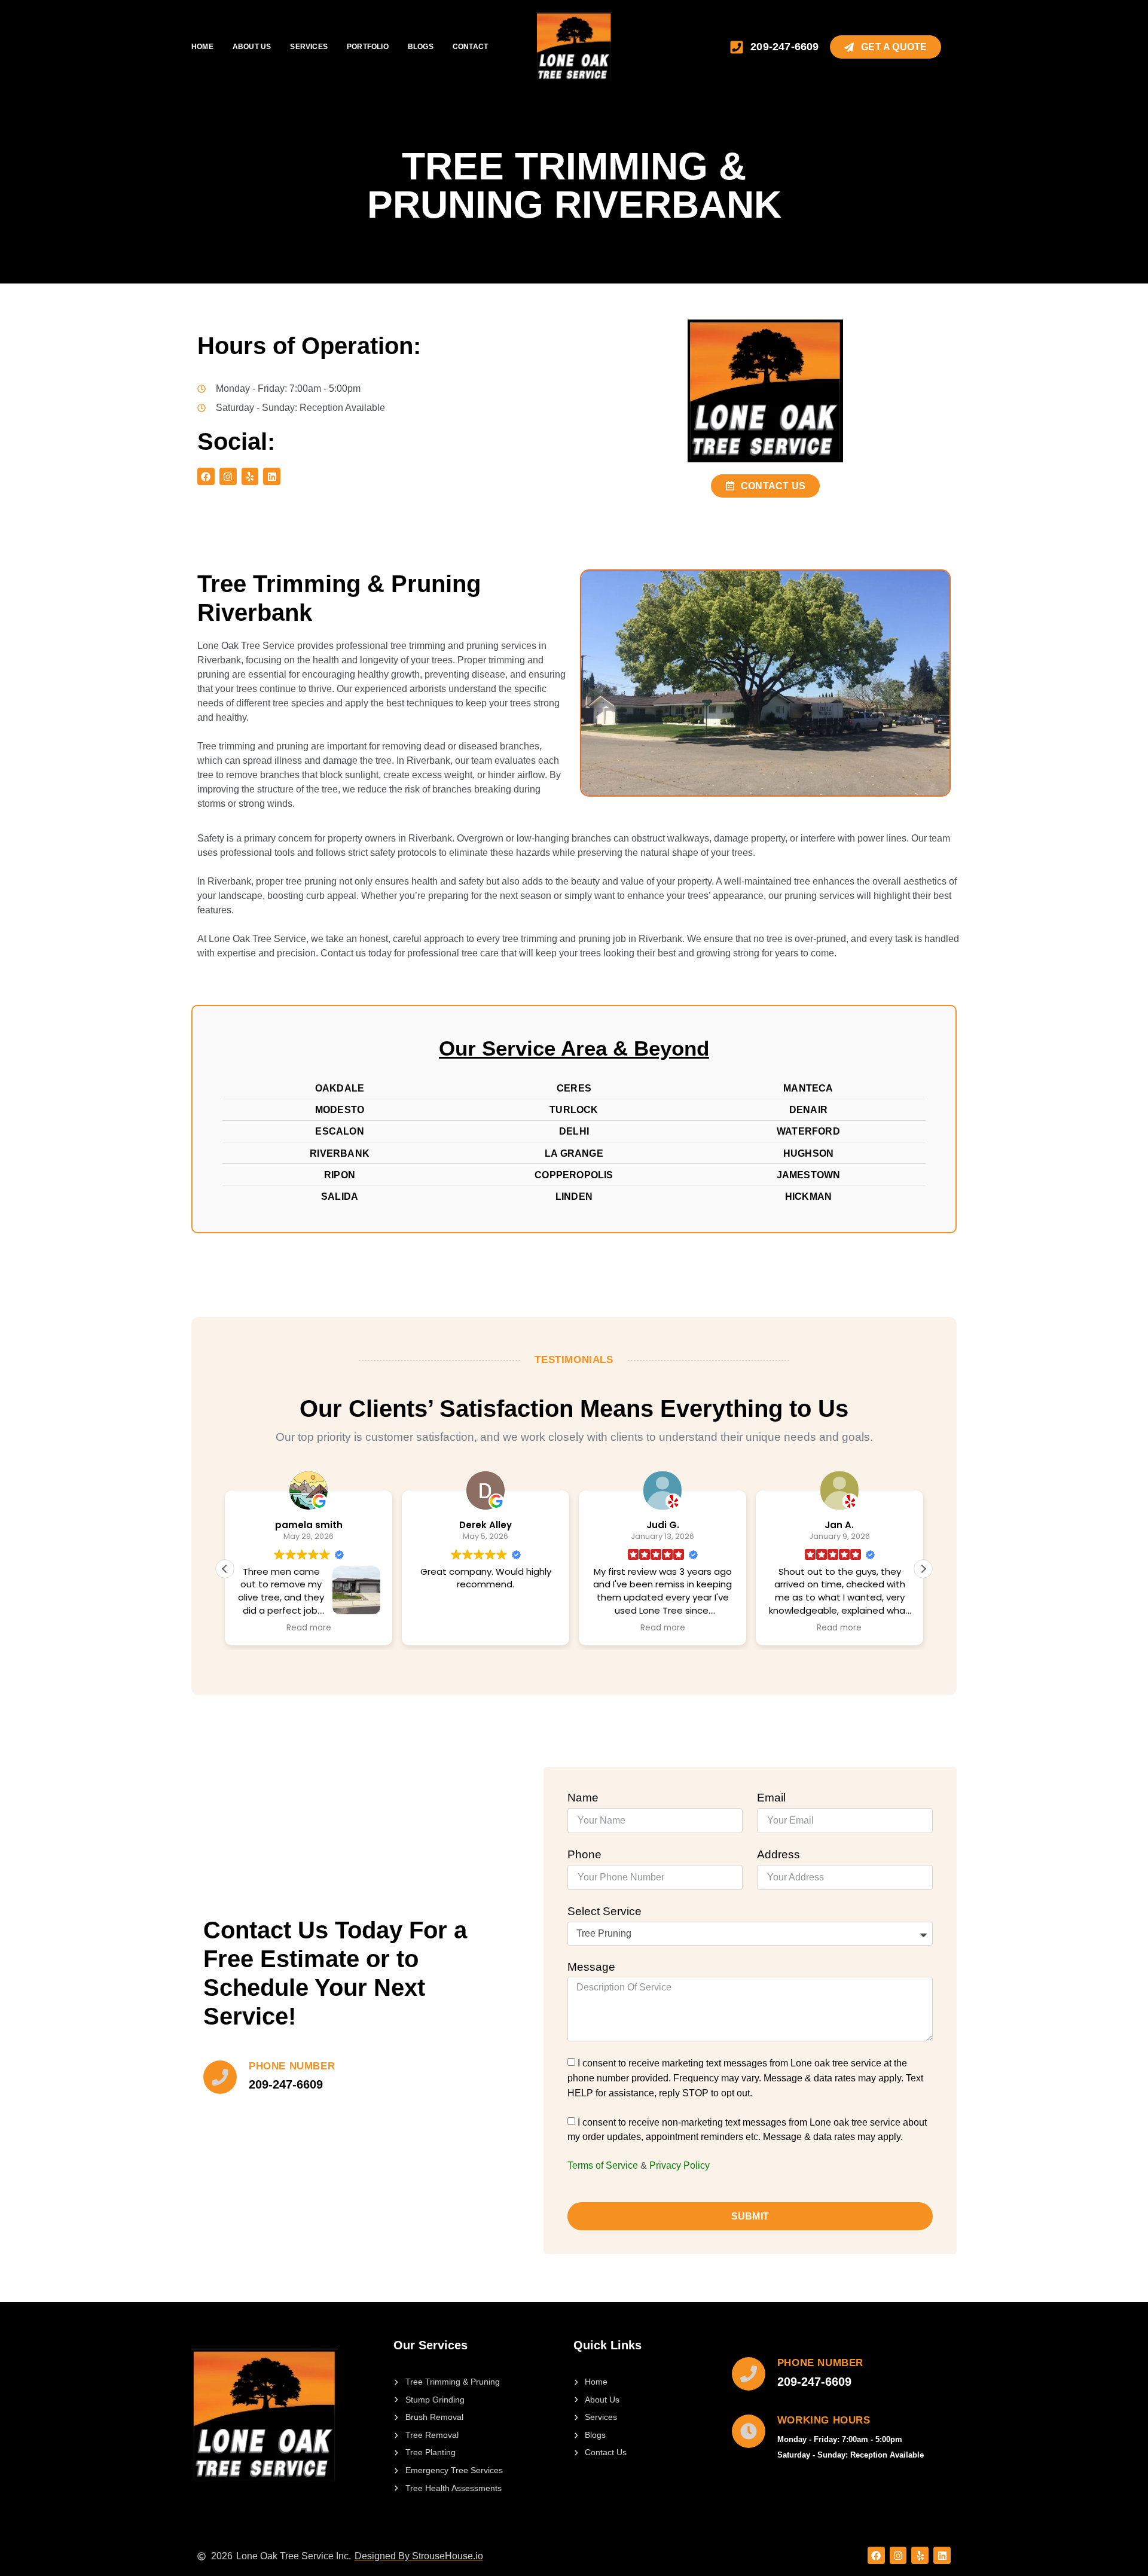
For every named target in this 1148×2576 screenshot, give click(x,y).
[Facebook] (206, 476)
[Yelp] (250, 476)
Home (202, 47)
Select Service (604, 1911)
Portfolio (368, 47)
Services (309, 47)
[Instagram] (228, 476)
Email (771, 1798)
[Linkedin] (272, 476)
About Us (252, 47)
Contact (470, 47)
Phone (584, 1854)
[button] (923, 1569)
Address (778, 1854)
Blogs (421, 47)
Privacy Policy (680, 2165)
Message (591, 1967)
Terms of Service (603, 2165)
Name (583, 1798)
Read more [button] (309, 1628)
